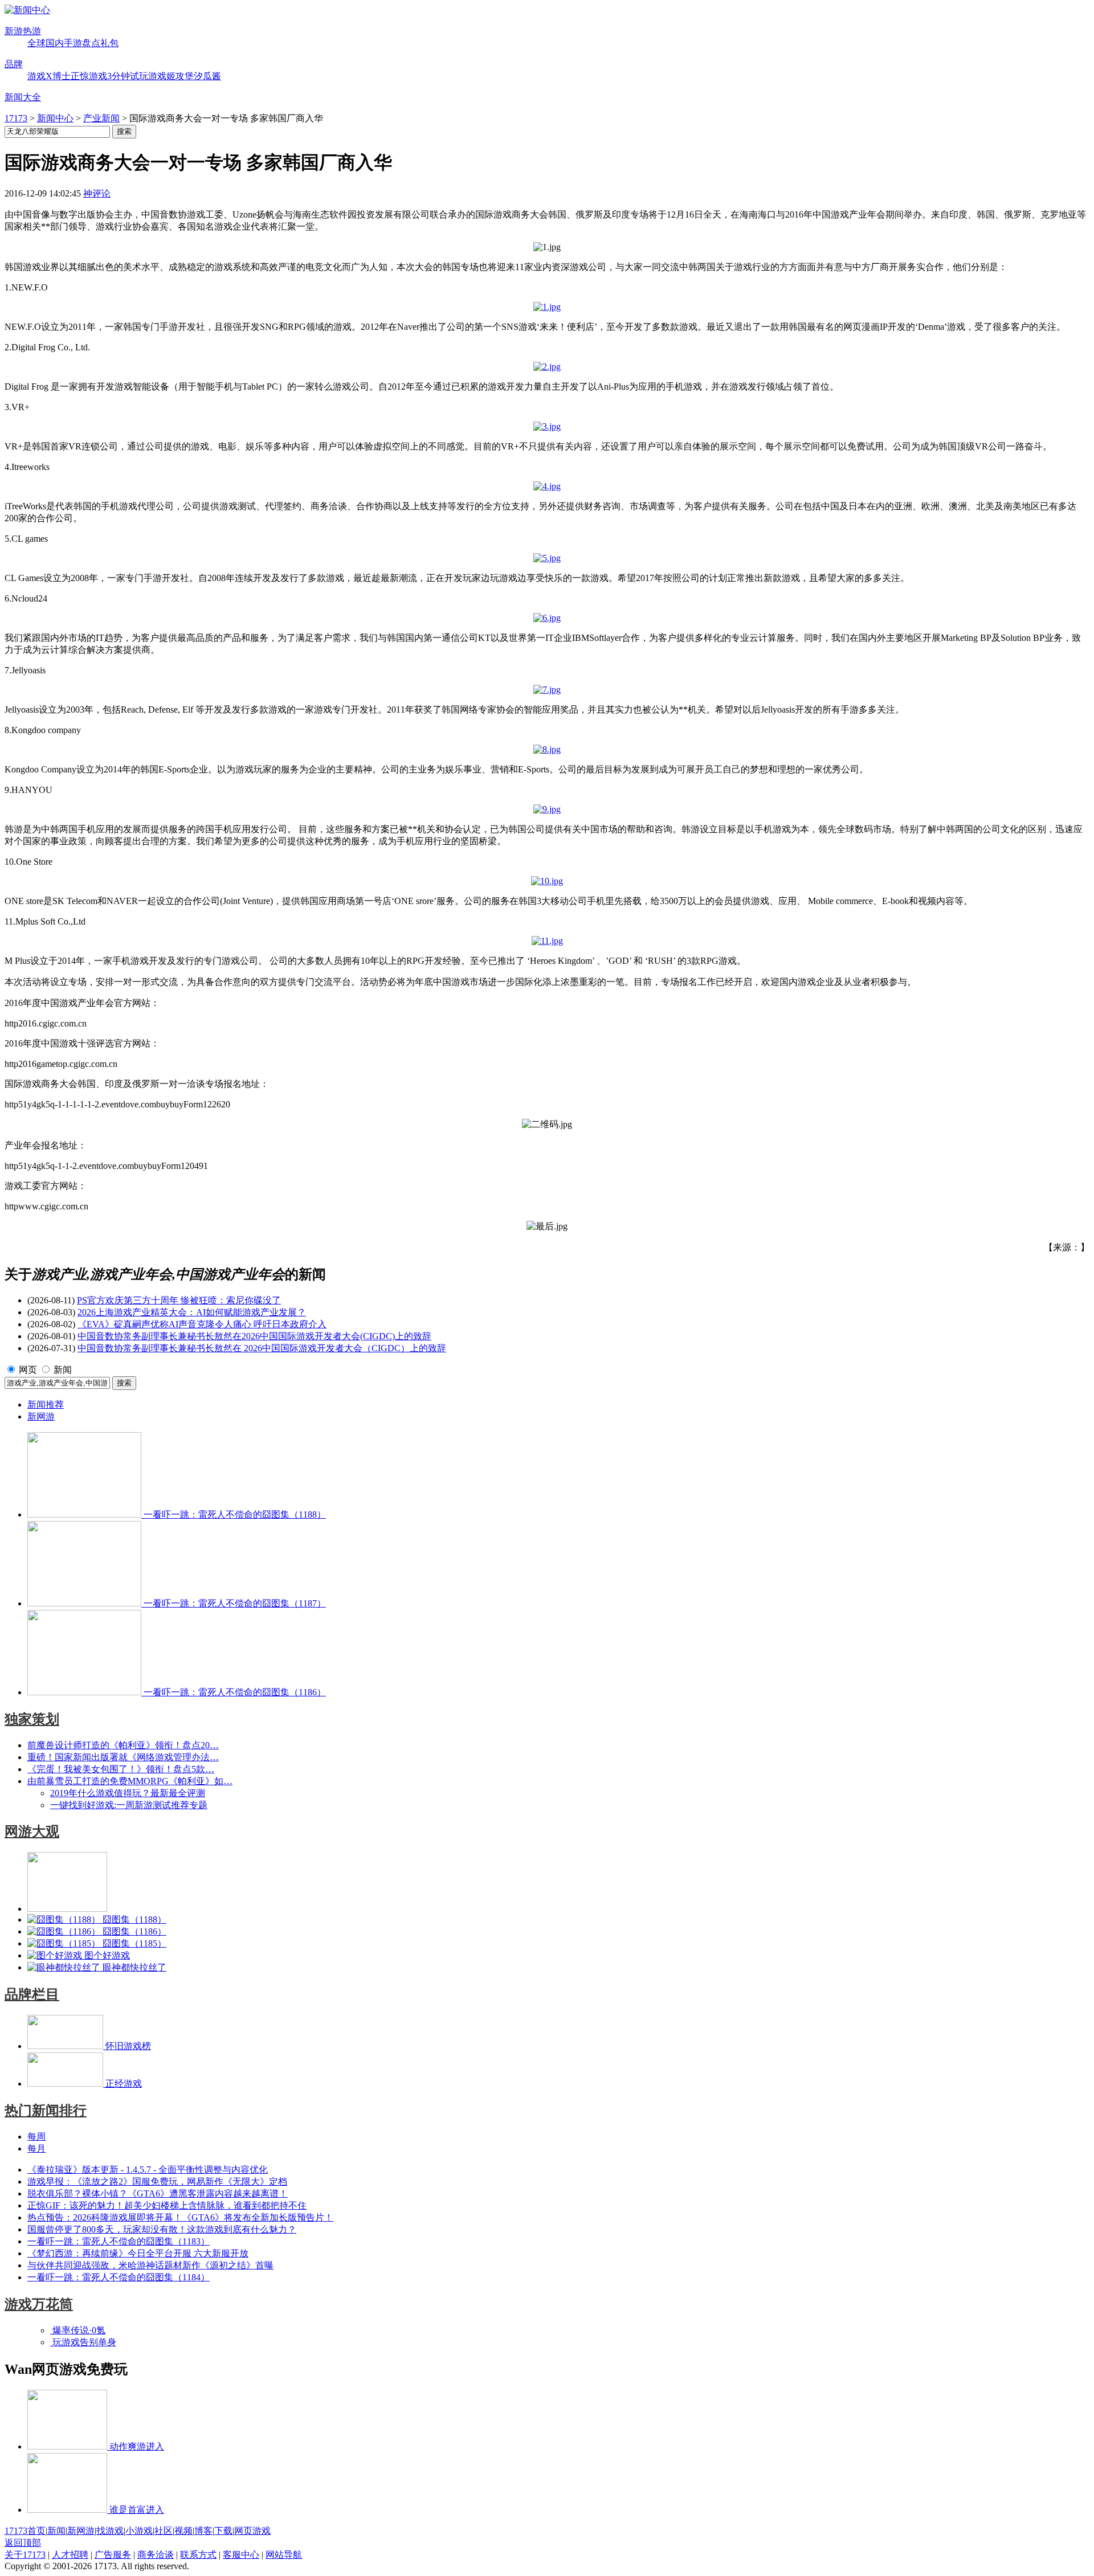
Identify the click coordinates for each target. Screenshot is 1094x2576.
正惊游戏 (89, 76)
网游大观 (32, 1831)
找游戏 (110, 2531)
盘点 (91, 43)
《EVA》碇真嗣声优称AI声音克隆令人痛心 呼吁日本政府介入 (202, 1324)
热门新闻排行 (46, 2111)
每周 (36, 2137)
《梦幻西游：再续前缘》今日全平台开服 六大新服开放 (138, 2253)
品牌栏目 (32, 1994)
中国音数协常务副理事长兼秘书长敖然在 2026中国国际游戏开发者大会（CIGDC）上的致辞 (262, 1348)
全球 (36, 43)
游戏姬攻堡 (171, 76)
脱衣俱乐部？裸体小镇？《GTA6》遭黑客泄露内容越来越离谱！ (158, 2193)
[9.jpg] (547, 809)
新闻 (63, 1370)
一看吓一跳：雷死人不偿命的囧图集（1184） (119, 2277)
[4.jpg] (547, 486)
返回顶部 (23, 2543)
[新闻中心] (27, 10)
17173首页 (25, 2531)
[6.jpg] (547, 618)
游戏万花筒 (39, 2304)
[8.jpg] (547, 749)
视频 (183, 2531)
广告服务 (113, 2555)
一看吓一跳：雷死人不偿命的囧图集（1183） (119, 2241)
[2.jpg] (547, 367)
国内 (55, 43)
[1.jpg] (547, 307)
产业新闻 (101, 118)
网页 (28, 1370)
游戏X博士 (49, 76)
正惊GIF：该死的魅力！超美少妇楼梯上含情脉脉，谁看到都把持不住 (167, 2205)
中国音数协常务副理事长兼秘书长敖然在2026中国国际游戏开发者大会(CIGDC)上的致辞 (254, 1336)
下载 (223, 2531)
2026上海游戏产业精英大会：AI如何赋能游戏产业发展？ (192, 1312)
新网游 (41, 1416)
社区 (164, 2531)
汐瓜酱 (207, 76)
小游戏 (139, 2531)
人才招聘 (70, 2555)
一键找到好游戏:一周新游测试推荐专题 (129, 1805)
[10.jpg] (547, 881)
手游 (73, 43)
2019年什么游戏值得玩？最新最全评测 (128, 1793)
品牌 (14, 64)
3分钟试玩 (128, 76)
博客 (203, 2531)
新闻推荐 (46, 1404)
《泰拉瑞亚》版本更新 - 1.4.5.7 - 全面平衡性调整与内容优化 (148, 2170)
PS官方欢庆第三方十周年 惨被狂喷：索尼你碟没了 (179, 1300)
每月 (36, 2148)
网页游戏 (252, 2531)
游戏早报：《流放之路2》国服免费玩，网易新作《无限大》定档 (157, 2182)
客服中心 (241, 2555)
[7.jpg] (547, 690)
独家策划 (32, 1719)
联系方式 (198, 2555)
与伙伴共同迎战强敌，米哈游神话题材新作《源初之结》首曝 (150, 2265)
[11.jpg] (547, 941)
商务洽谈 (156, 2555)
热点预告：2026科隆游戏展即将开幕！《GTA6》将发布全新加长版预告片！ (180, 2217)
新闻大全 (23, 97)
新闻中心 (55, 118)
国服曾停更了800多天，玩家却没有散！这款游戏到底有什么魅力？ (162, 2229)
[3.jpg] (547, 426)
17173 (16, 118)
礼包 (109, 43)
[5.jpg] (547, 558)
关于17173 (25, 2555)
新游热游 (23, 31)
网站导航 (284, 2555)
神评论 (97, 193)
